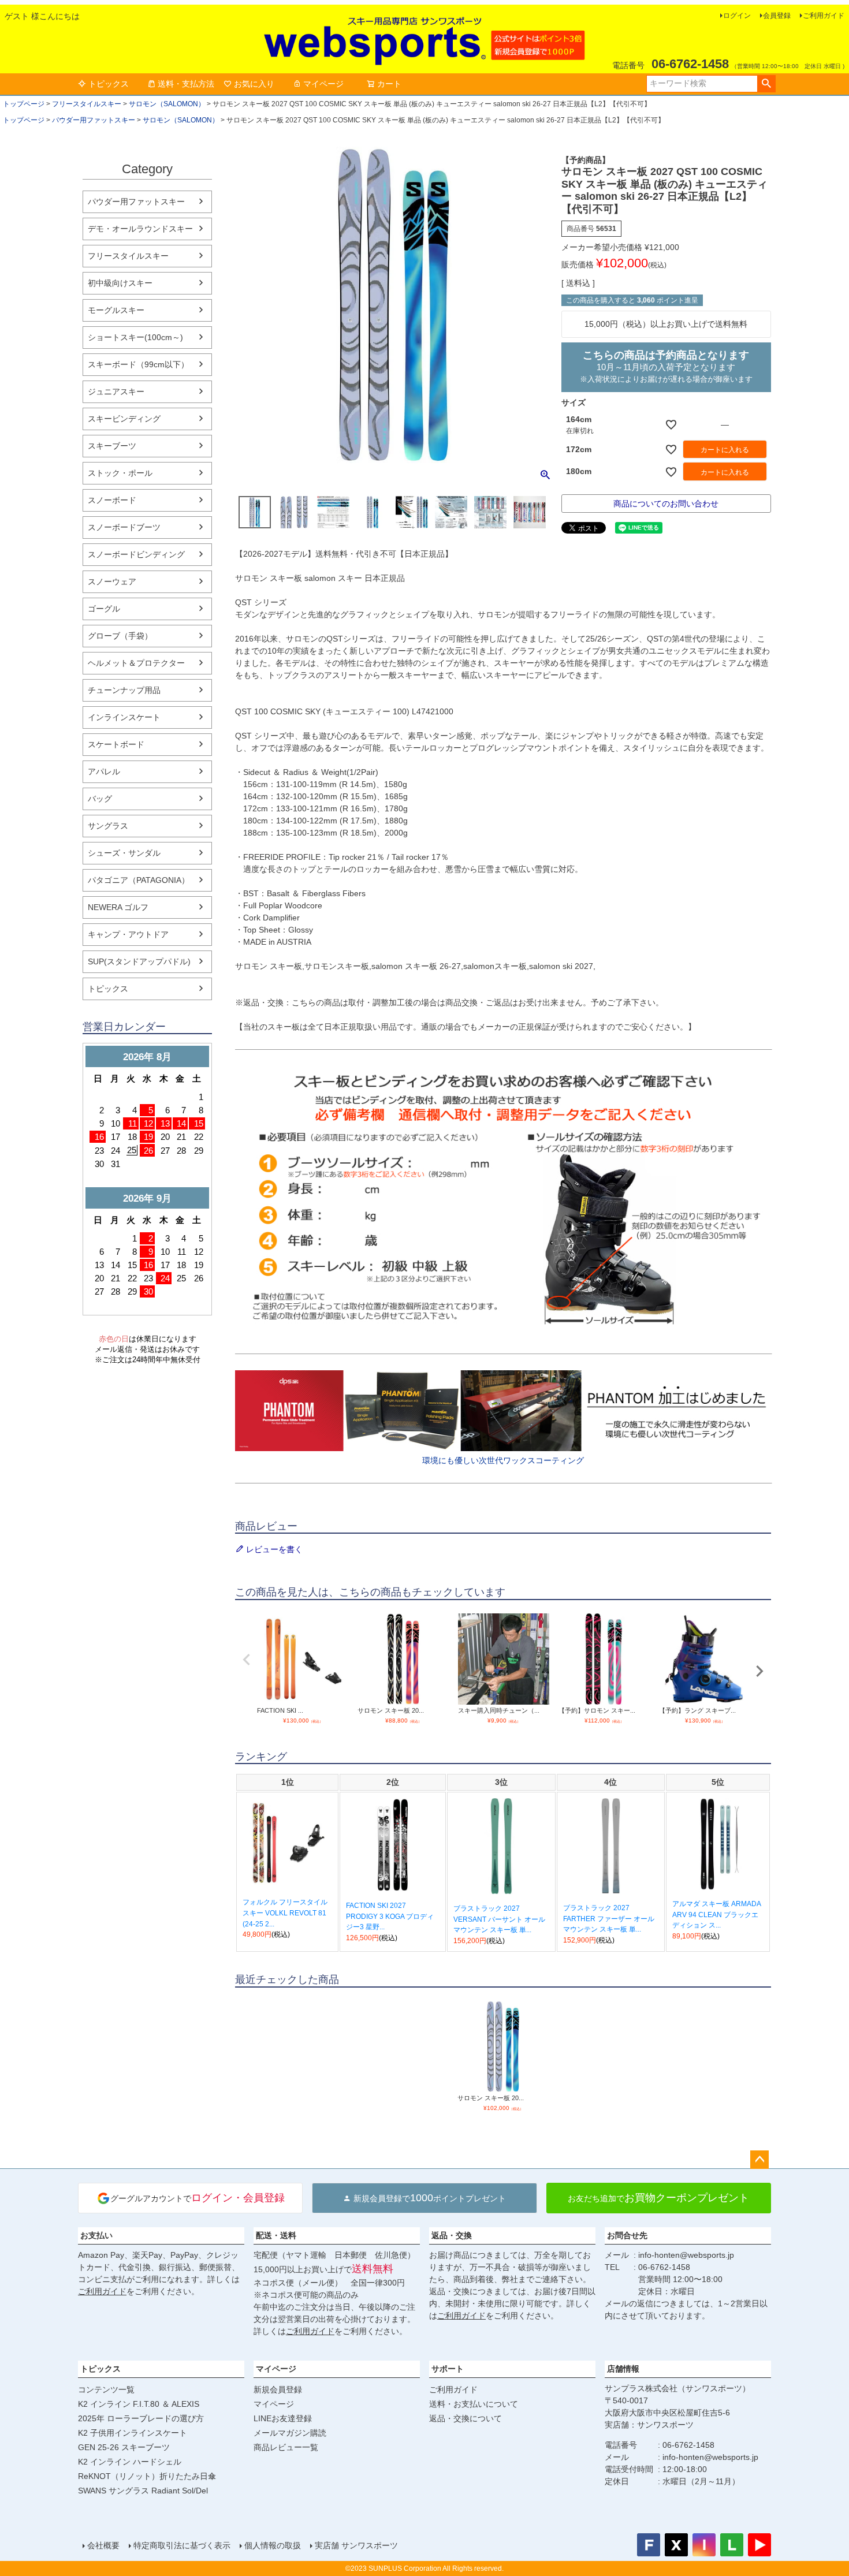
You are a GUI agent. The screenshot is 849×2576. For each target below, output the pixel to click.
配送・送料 (276, 2235)
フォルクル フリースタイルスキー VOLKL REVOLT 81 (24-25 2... (285, 1913)
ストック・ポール (120, 473)
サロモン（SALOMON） (167, 104)
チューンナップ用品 (124, 690)
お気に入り (254, 84)
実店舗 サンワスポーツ (356, 2545)
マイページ (323, 84)
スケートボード (116, 744)
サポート (448, 2369)
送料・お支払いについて (474, 2404)
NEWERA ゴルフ (118, 907)
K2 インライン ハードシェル (130, 2462)
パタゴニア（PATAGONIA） (139, 880)
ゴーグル (104, 609)
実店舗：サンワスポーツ (649, 2425)
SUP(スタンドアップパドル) (139, 961)
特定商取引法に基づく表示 (182, 2545)
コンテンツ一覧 (106, 2389)
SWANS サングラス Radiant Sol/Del (143, 2491)
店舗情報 (623, 2369)
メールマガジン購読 (290, 2433)
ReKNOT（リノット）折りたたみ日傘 (147, 2476)
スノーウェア (112, 581)
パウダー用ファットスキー (94, 120)
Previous (247, 1660)
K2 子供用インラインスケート (133, 2433)
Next (759, 1671)
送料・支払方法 (186, 84)
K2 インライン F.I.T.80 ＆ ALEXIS (139, 2404)
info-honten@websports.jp (686, 2255)
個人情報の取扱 (273, 2545)
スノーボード (112, 500)
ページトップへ (759, 2160)
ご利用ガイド (824, 16)
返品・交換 (452, 2235)
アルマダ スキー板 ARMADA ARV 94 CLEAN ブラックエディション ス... (716, 1915)
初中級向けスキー (120, 283)
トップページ (24, 104)
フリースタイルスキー (87, 104)
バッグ (100, 799)
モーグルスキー (116, 310)
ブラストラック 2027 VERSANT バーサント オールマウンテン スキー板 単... (499, 1919)
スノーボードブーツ (124, 527)
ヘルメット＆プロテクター (136, 663)
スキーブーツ (112, 446)
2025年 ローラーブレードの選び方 (141, 2418)
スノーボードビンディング (136, 554)
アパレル (104, 771)
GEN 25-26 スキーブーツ (124, 2447)
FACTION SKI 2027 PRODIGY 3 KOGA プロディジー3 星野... (390, 1916)
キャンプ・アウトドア (128, 934)
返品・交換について (466, 2418)
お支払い (96, 2235)
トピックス (109, 84)
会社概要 (103, 2545)
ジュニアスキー (116, 392)
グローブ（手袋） (120, 636)
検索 (766, 84)
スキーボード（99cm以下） (138, 364)
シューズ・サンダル (124, 853)
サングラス (108, 826)
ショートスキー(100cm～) (135, 337)
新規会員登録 (278, 2389)
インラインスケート (124, 717)
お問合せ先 (627, 2235)
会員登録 (777, 16)
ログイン (737, 16)
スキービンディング (124, 419)
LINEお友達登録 (283, 2418)
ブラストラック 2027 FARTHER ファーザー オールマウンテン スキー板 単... (609, 1919)
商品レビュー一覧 (286, 2447)
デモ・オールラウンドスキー (140, 229)
